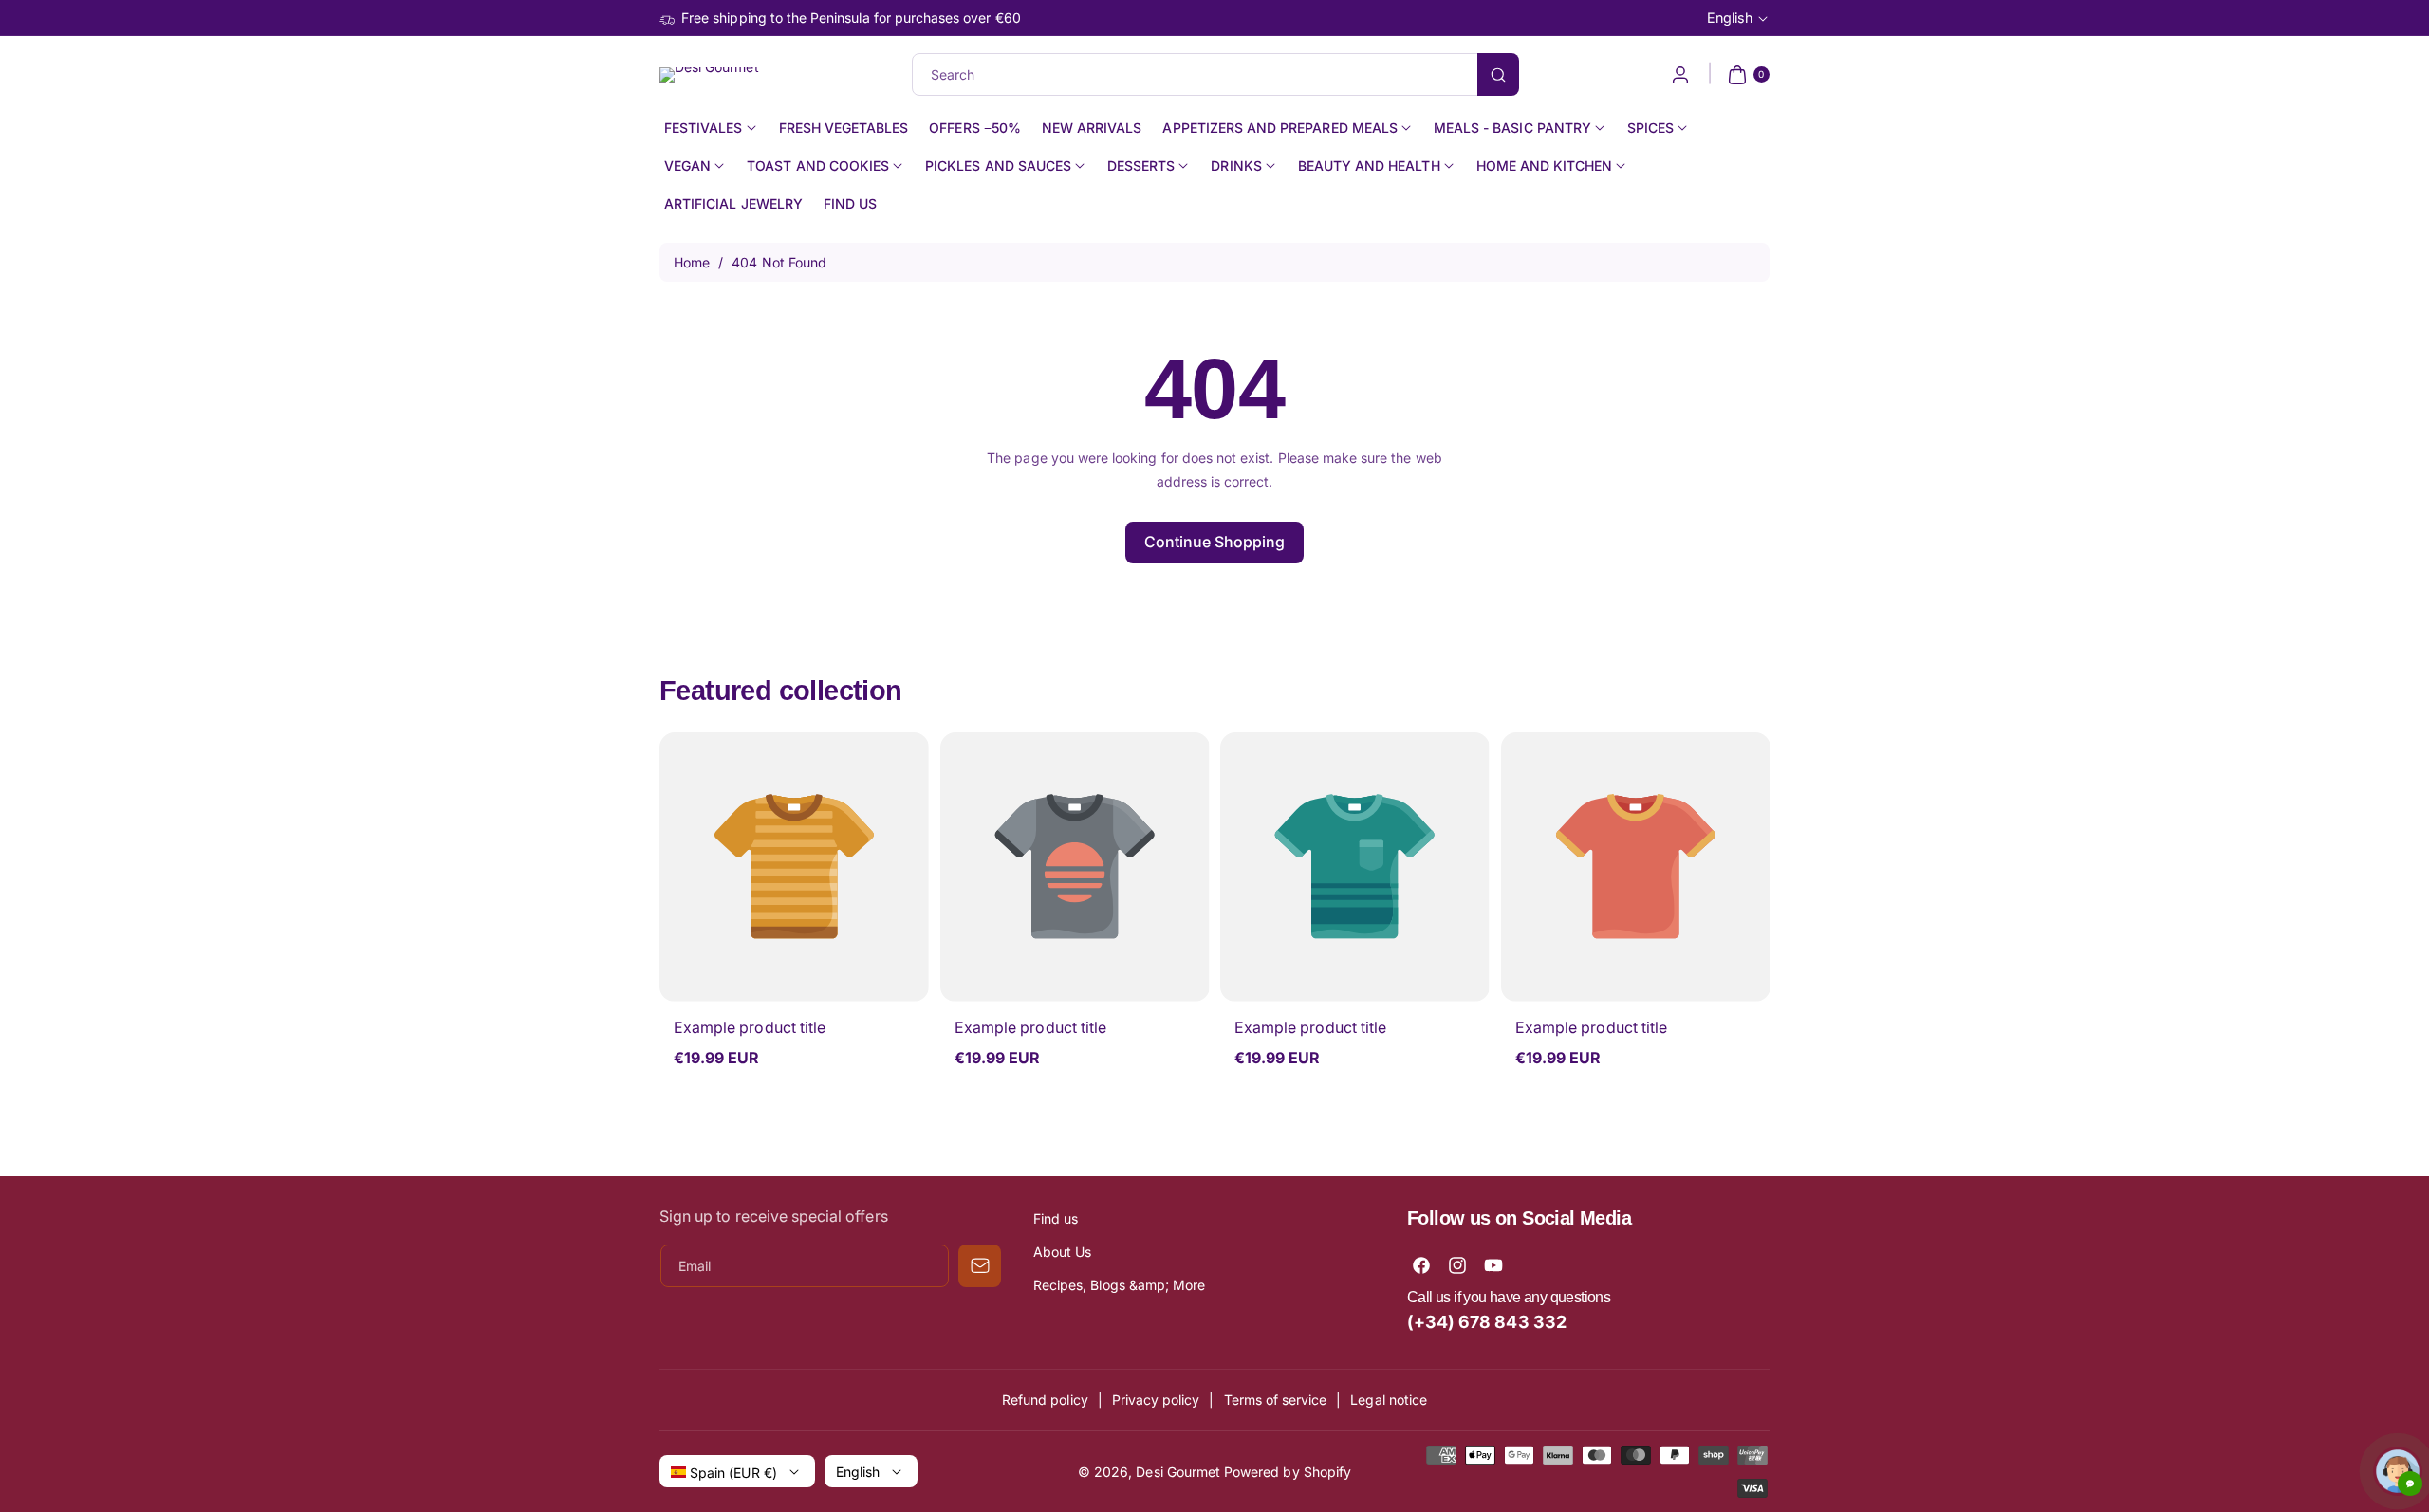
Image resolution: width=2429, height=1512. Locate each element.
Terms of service (1276, 1400)
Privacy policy (1156, 1400)
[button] (1746, 75)
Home (692, 262)
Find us (1056, 1218)
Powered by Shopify (1288, 1472)
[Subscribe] (980, 1266)
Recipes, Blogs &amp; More (1119, 1285)
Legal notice (1389, 1400)
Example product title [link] (750, 1027)
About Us (1062, 1252)
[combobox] (1215, 74)
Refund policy (1045, 1400)
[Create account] (1680, 75)
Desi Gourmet (1178, 1472)
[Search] (1498, 74)
